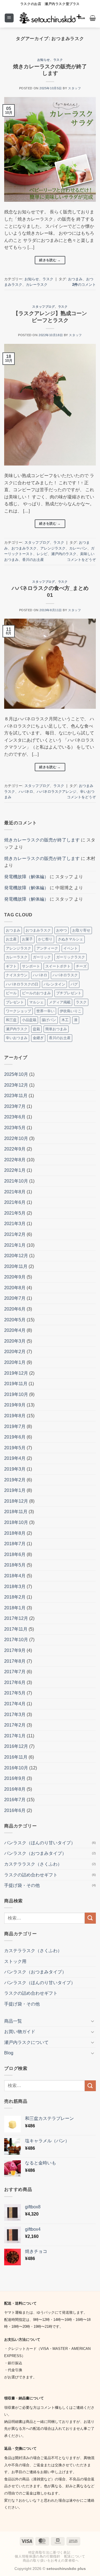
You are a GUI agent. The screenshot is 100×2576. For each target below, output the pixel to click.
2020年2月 (15, 1352)
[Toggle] (92, 2021)
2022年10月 (16, 1138)
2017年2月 (15, 1725)
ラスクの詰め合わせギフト (31, 1875)
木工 (65, 1020)
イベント (71, 948)
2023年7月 (15, 1106)
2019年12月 (16, 1373)
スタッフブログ (43, 307)
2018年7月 (15, 1544)
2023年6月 (15, 1117)
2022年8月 (15, 1160)
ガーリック (42, 957)
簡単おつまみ (56, 1029)
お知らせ (44, 60)
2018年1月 (15, 1608)
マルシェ (36, 1002)
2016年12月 (16, 1746)
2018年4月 (15, 1576)
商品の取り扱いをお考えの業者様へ (51, 2561)
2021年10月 (16, 1181)
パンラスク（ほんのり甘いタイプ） (40, 1843)
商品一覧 (13, 2021)
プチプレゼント (69, 993)
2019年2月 (15, 1480)
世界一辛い (45, 1011)
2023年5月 (15, 1128)
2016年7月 (15, 1800)
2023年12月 (16, 1085)
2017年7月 (15, 1672)
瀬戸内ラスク (17, 1029)
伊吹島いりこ (71, 1011)
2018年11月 (16, 1512)
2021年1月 (15, 1245)
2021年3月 (15, 1224)
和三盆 (11, 1020)
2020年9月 (15, 1277)
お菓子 (27, 939)
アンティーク (47, 948)
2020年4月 (15, 1330)
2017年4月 (15, 1704)
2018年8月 (15, 1533)
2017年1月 (15, 1736)
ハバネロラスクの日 (22, 984)
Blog (9, 2053)
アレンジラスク (53, 548)
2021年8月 (15, 1192)
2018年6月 (15, 1554)
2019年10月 (16, 1394)
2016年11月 (16, 1757)
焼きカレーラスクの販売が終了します (42, 840)
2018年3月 (15, 1587)
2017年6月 (15, 1682)
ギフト (11, 966)
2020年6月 (15, 1309)
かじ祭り (45, 939)
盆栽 (36, 1029)
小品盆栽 (29, 1020)
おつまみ (75, 279)
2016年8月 (15, 1789)
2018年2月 (15, 1597)
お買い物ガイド (20, 2032)
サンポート (31, 966)
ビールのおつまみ (36, 993)
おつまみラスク (24, 548)
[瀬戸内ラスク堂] (52, 18)
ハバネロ (26, 792)
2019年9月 (15, 1405)
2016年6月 (15, 1810)
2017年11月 (16, 1629)
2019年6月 (15, 1437)
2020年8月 (15, 1288)
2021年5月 (15, 1213)
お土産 (11, 939)
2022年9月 (15, 1149)
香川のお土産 (33, 560)
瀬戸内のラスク (64, 554)
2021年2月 (15, 1234)
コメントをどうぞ (81, 560)
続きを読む (50, 260)
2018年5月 (15, 1565)
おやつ (62, 930)
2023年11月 (16, 1096)
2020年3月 (15, 1341)
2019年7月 (15, 1426)
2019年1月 (15, 1490)
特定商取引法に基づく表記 (49, 2553)
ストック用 (15, 1961)
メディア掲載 (60, 1002)
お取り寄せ (81, 930)
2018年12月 (16, 1501)
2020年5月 (15, 1320)
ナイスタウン (17, 975)
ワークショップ (18, 1011)
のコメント (84, 285)
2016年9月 (15, 1778)
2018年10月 (16, 1522)
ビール (11, 993)
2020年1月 (15, 1362)
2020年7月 (15, 1298)
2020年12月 (16, 1256)
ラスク (58, 60)
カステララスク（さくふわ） (33, 1864)
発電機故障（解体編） (26, 877)
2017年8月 (15, 1661)
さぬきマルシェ (70, 939)
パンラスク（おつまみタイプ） (35, 1853)
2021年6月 (15, 1202)
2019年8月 (15, 1416)
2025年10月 (16, 1074)
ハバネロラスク (65, 975)
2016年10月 (16, 1768)
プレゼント (15, 1002)
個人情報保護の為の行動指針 (37, 2556)
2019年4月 (15, 1458)
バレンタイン (54, 984)
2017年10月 (16, 1640)
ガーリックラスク (71, 957)
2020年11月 (16, 1266)
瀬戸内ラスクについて (26, 2042)
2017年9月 (15, 1650)
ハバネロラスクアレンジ (57, 792)
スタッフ (74, 88)
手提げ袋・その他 (22, 1885)
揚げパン (49, 1020)
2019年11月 (16, 1384)
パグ (74, 984)
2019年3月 (15, 1469)
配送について (75, 2556)
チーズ (81, 966)
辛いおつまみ (17, 1038)
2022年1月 (15, 1170)
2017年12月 (16, 1618)
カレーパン (78, 548)
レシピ (42, 554)
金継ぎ (38, 1038)
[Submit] (90, 1918)
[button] (9, 18)
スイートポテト (58, 966)
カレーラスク (37, 285)
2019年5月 (15, 1448)
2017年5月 (15, 1693)
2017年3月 (15, 1715)
